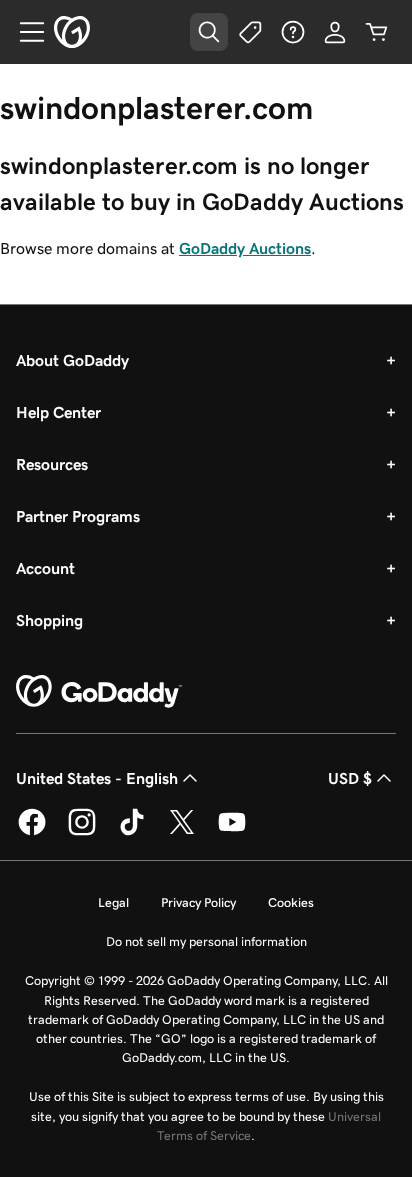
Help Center (58, 412)
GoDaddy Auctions (245, 248)
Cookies (291, 902)
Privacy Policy (198, 902)
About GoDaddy (72, 360)
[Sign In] (335, 32)
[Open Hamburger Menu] (24, 32)
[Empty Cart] (377, 32)
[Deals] (251, 32)
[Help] (293, 32)
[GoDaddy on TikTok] (132, 832)
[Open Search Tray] (209, 32)
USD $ (350, 778)
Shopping (49, 620)
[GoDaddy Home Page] (99, 692)
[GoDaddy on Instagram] (82, 832)
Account (45, 568)
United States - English (97, 778)
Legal (113, 902)
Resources (52, 464)
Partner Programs (78, 516)
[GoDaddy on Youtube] (232, 832)
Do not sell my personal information (206, 941)
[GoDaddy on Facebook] (32, 832)
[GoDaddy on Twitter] (182, 832)
